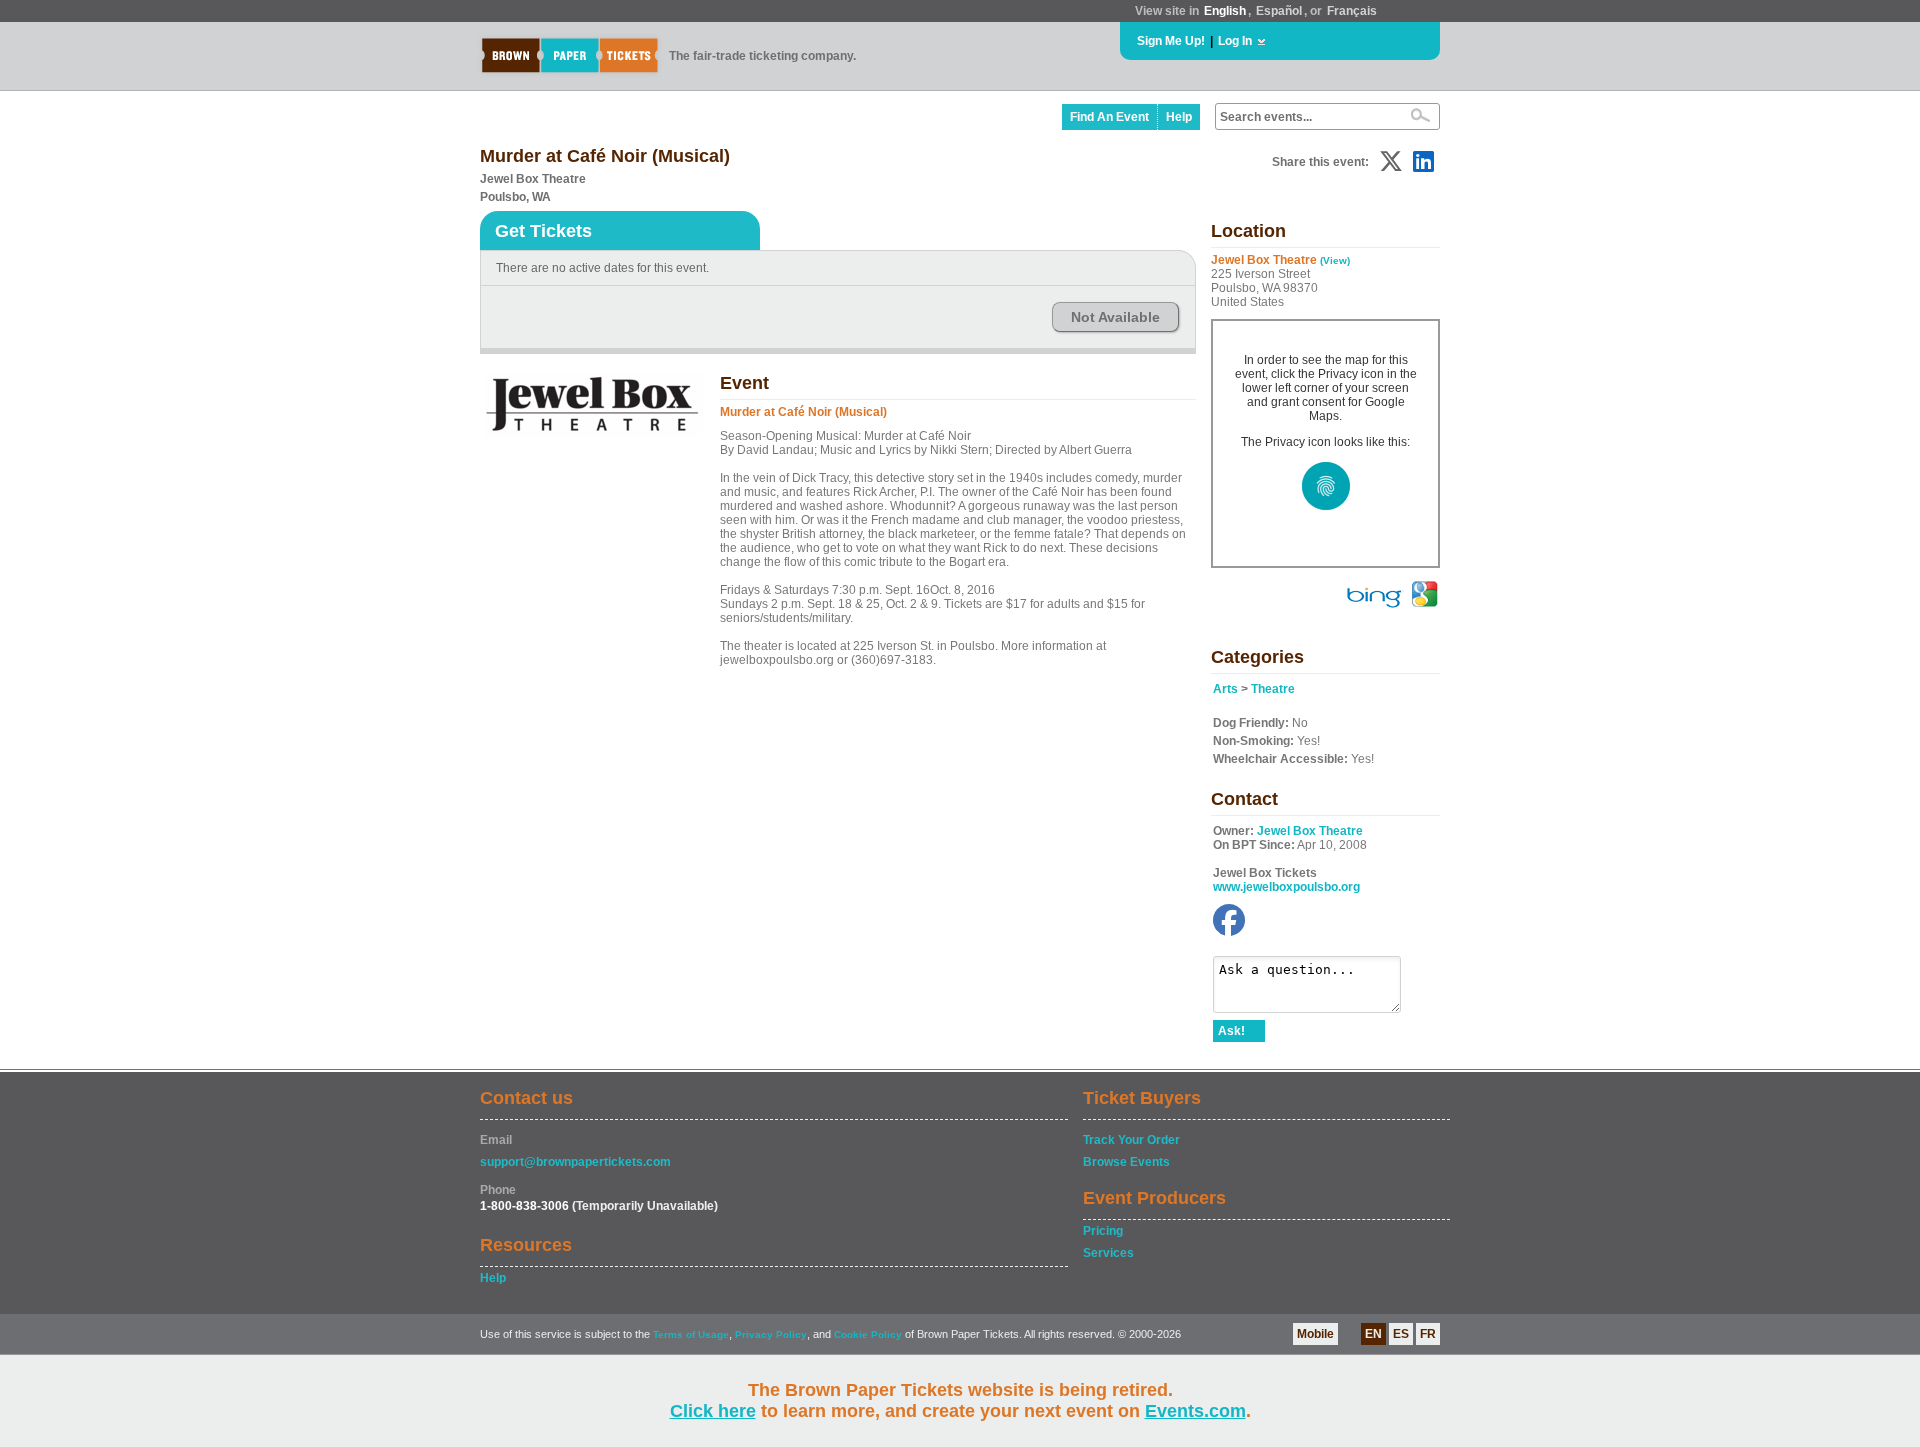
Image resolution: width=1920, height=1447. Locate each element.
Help (1179, 117)
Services (1108, 1253)
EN (1373, 1334)
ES (1401, 1334)
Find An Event (1109, 117)
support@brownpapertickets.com (575, 1162)
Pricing (1103, 1231)
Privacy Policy (771, 1334)
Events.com (1195, 1411)
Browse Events (1126, 1162)
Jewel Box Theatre (1310, 831)
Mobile (1315, 1334)
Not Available (1115, 317)
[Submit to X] (1391, 161)
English (1225, 11)
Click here (713, 1411)
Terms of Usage (691, 1334)
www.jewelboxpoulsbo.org (1286, 887)
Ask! (1231, 1031)
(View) (1335, 260)
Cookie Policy (868, 1334)
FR (1428, 1334)
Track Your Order (1131, 1140)
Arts (1225, 689)
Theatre (1273, 689)
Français (1352, 11)
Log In (1235, 41)
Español (1279, 11)
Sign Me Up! (1171, 41)
